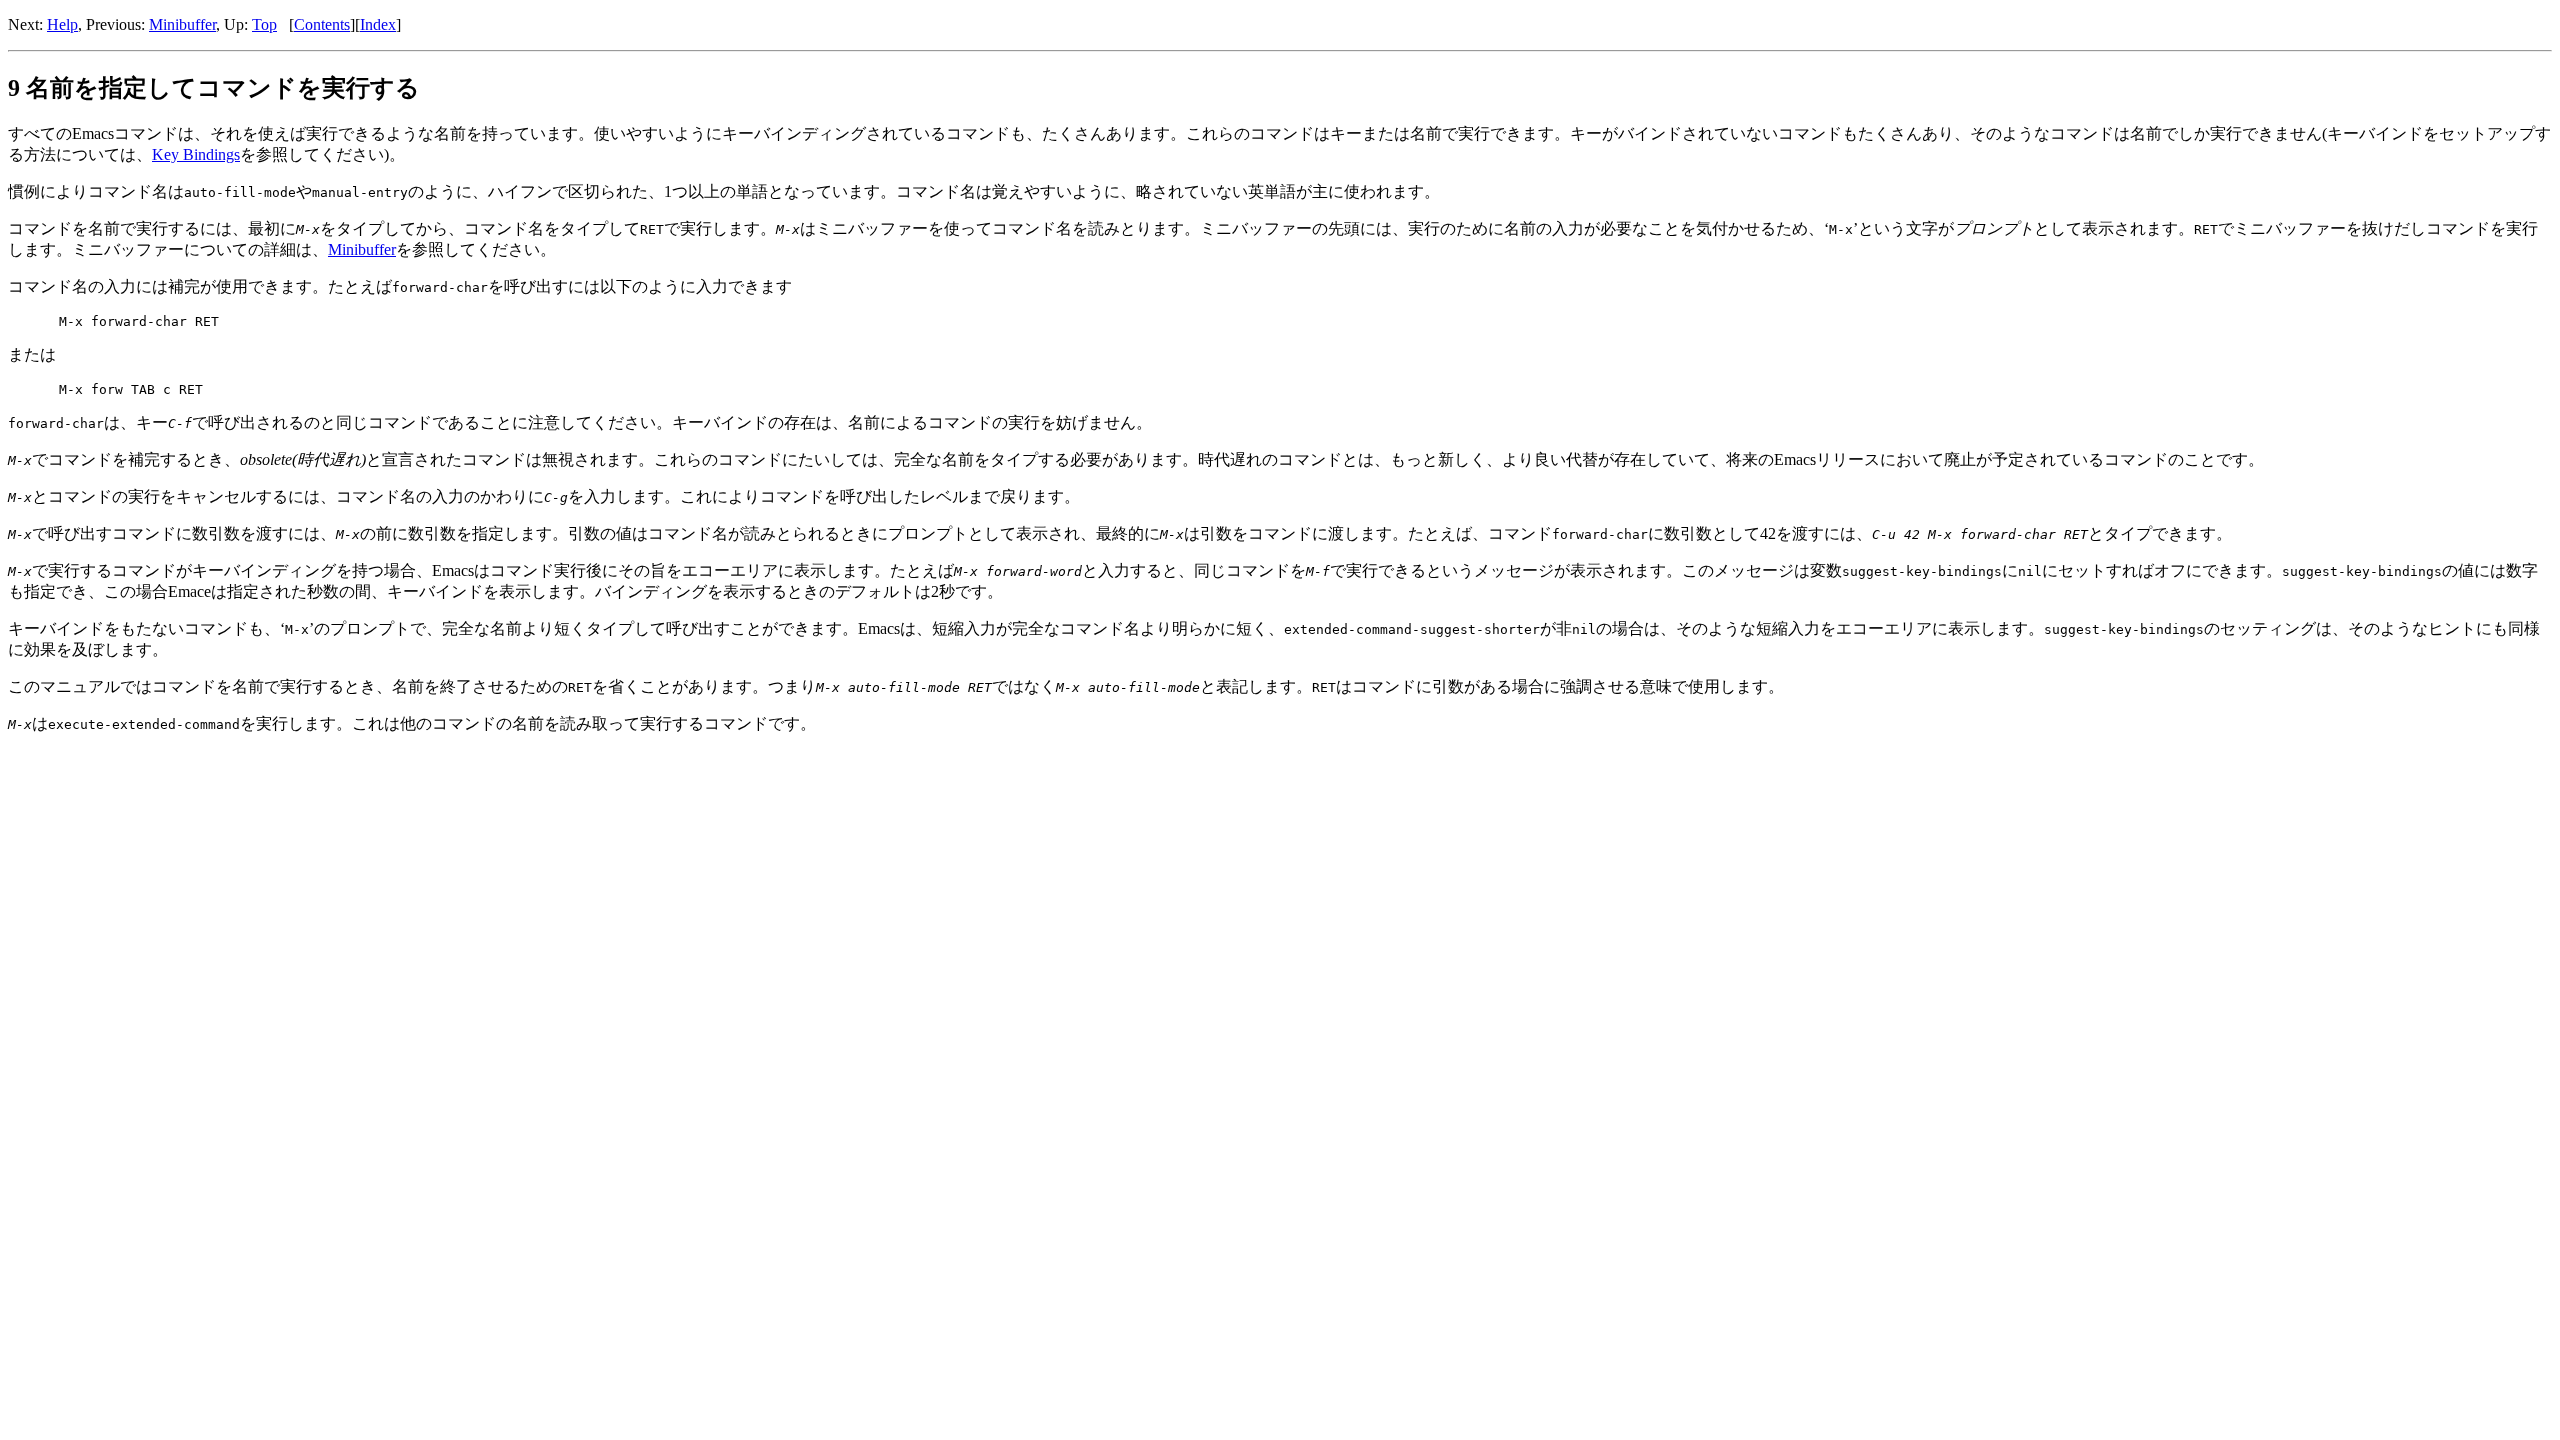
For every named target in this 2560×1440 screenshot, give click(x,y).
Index (378, 24)
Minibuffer (182, 24)
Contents (322, 24)
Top (264, 24)
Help (62, 24)
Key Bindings (196, 154)
